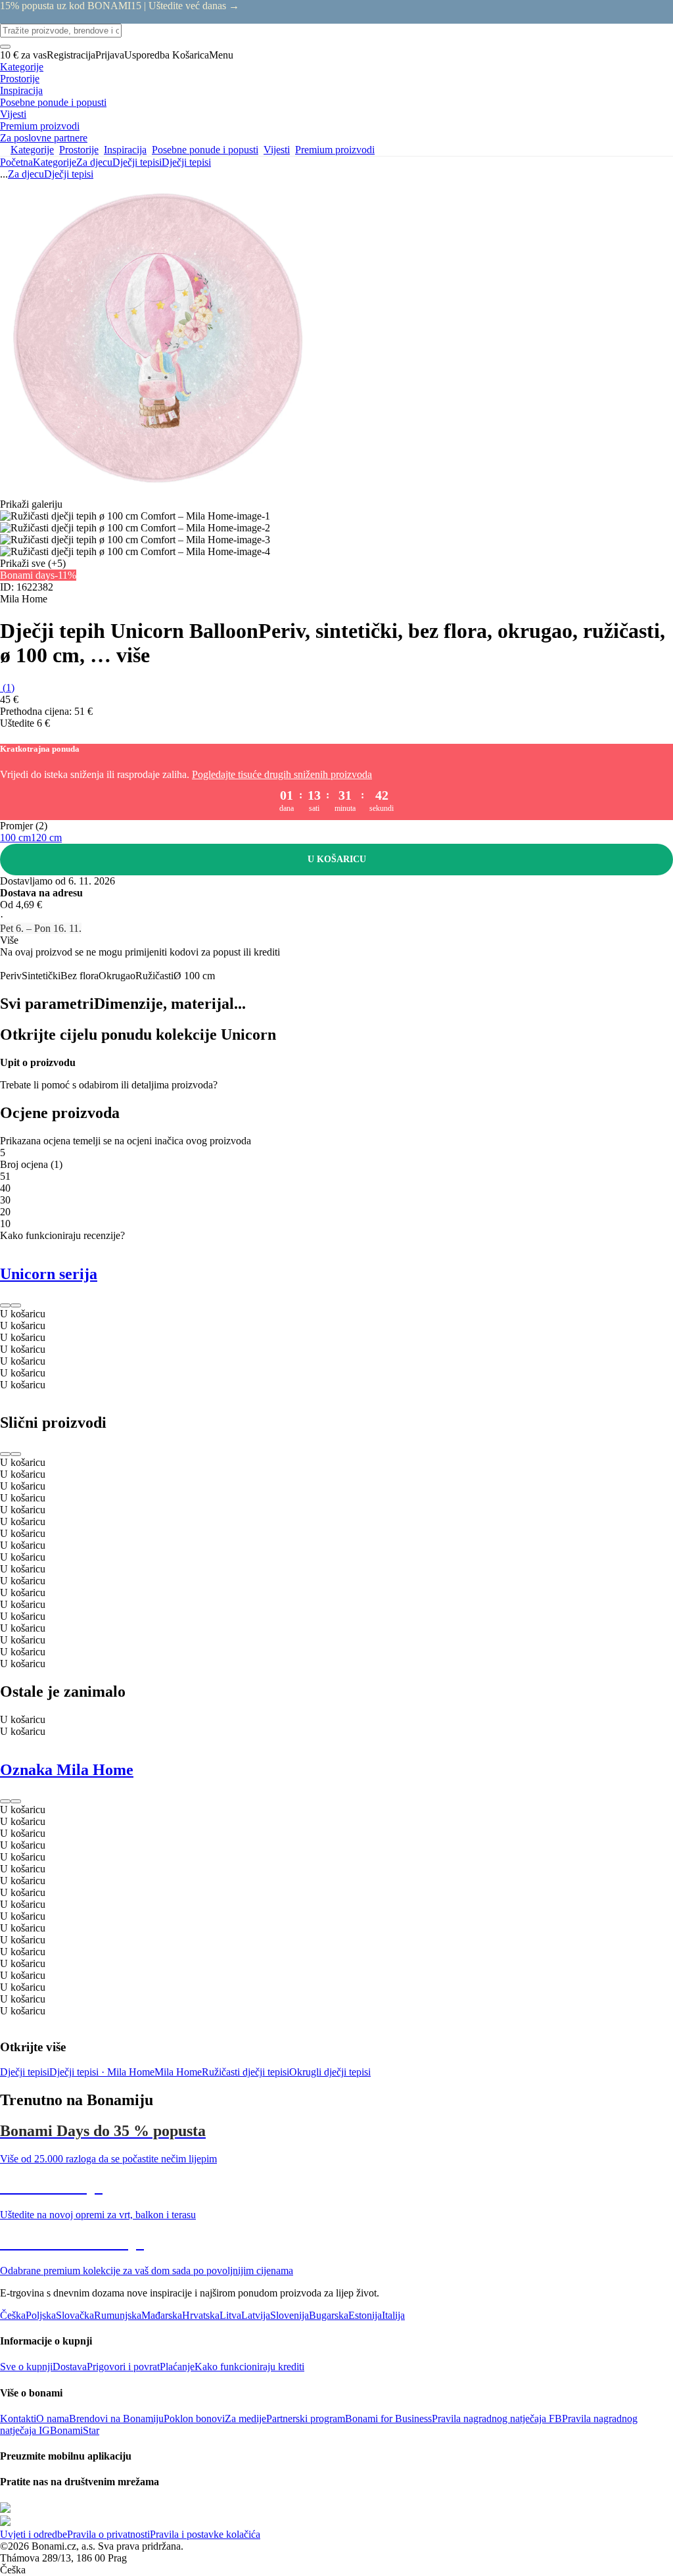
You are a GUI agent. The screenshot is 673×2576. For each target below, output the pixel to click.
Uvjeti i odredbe (34, 2534)
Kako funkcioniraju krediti (249, 2367)
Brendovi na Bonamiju (116, 2418)
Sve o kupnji (26, 2367)
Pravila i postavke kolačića (205, 2534)
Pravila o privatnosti (108, 2534)
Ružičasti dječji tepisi (245, 2072)
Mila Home (178, 2072)
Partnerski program (306, 2418)
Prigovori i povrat (123, 2367)
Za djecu (94, 162)
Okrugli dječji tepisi (330, 2072)
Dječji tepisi (186, 162)
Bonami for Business (388, 2418)
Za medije (245, 2418)
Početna (16, 162)
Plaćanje (177, 2367)
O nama (53, 2418)
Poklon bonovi (194, 2418)
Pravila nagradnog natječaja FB (497, 2418)
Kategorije (55, 162)
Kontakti (18, 2418)
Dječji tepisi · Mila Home (102, 2072)
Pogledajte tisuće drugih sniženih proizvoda (282, 774)
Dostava (70, 2367)
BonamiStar (75, 2430)
